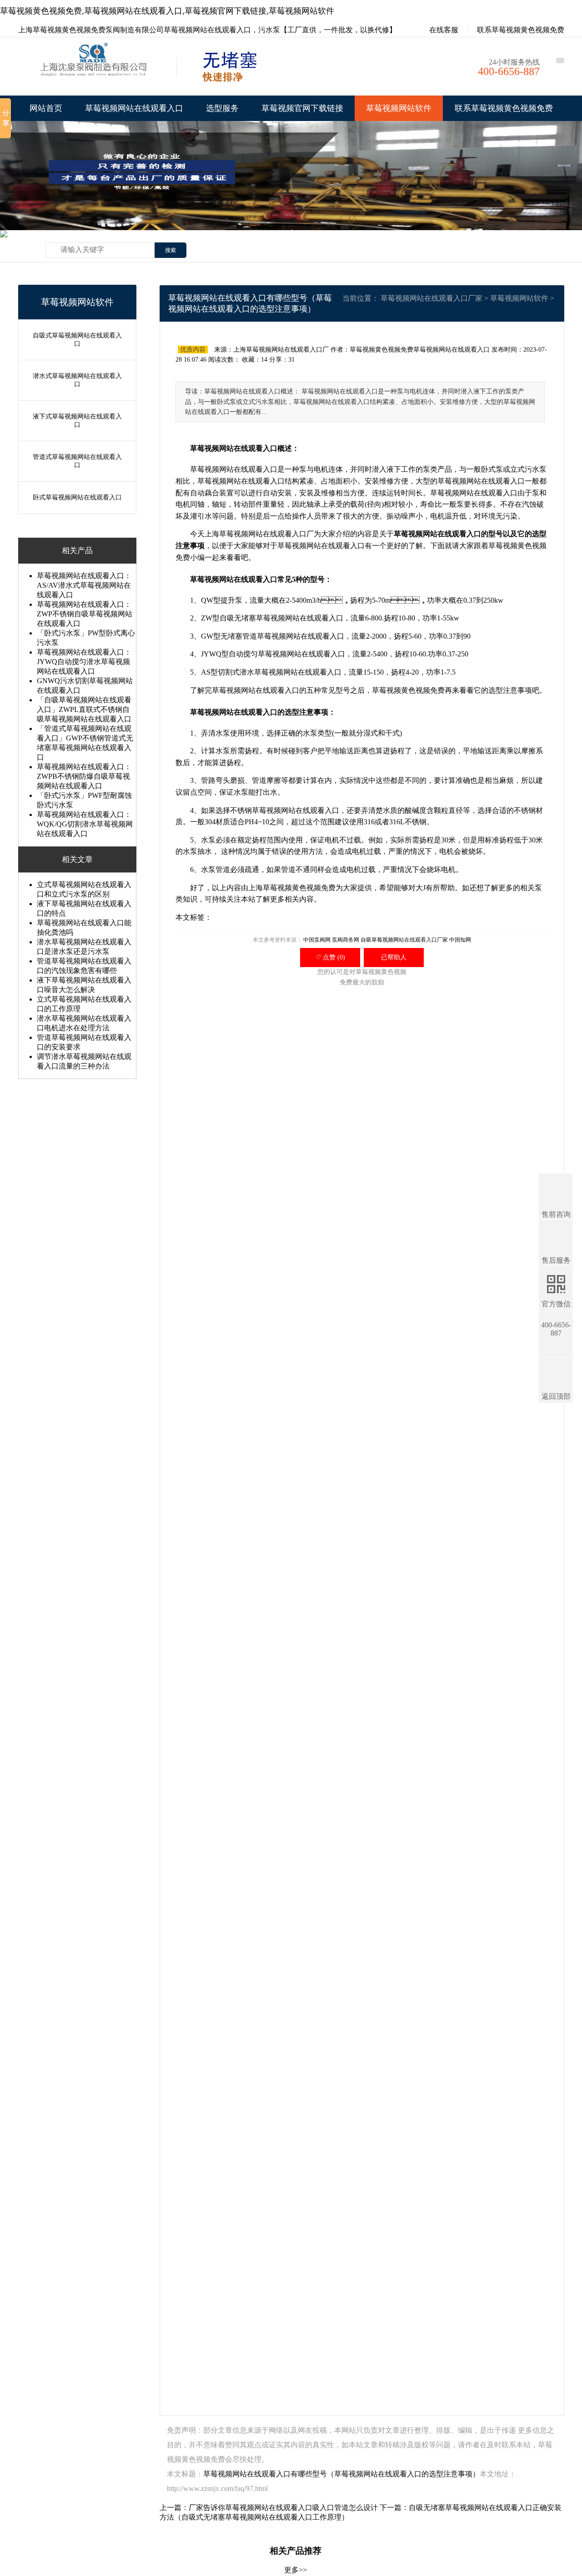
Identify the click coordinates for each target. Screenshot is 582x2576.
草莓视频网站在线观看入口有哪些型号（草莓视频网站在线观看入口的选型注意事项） (341, 2474)
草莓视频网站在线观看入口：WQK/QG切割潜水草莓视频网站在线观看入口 (85, 824)
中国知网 (460, 940)
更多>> (296, 2570)
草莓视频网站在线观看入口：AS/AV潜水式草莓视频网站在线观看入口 (84, 585)
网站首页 (46, 108)
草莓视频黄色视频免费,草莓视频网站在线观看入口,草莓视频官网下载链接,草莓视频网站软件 (167, 11)
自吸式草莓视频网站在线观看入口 (77, 340)
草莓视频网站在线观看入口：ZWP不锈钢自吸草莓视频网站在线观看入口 (85, 614)
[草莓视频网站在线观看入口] (95, 69)
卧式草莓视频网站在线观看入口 (77, 497)
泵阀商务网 (346, 940)
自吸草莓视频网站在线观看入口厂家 (404, 940)
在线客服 (443, 30)
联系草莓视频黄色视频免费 (521, 30)
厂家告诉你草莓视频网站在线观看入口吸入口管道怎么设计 (283, 2508)
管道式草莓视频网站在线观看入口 (77, 461)
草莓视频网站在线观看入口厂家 (431, 298)
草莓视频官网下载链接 (302, 108)
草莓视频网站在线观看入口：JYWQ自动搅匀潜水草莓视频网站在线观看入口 (84, 662)
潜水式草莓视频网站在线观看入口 (77, 380)
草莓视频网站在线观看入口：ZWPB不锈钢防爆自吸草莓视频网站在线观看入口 (84, 776)
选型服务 (222, 108)
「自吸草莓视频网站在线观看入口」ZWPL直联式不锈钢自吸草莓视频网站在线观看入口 (84, 709)
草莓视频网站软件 (399, 108)
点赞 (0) (330, 957)
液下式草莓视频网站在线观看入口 (77, 421)
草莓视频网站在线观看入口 (134, 108)
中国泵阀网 (317, 940)
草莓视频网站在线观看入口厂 (266, 534)
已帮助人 (394, 957)
